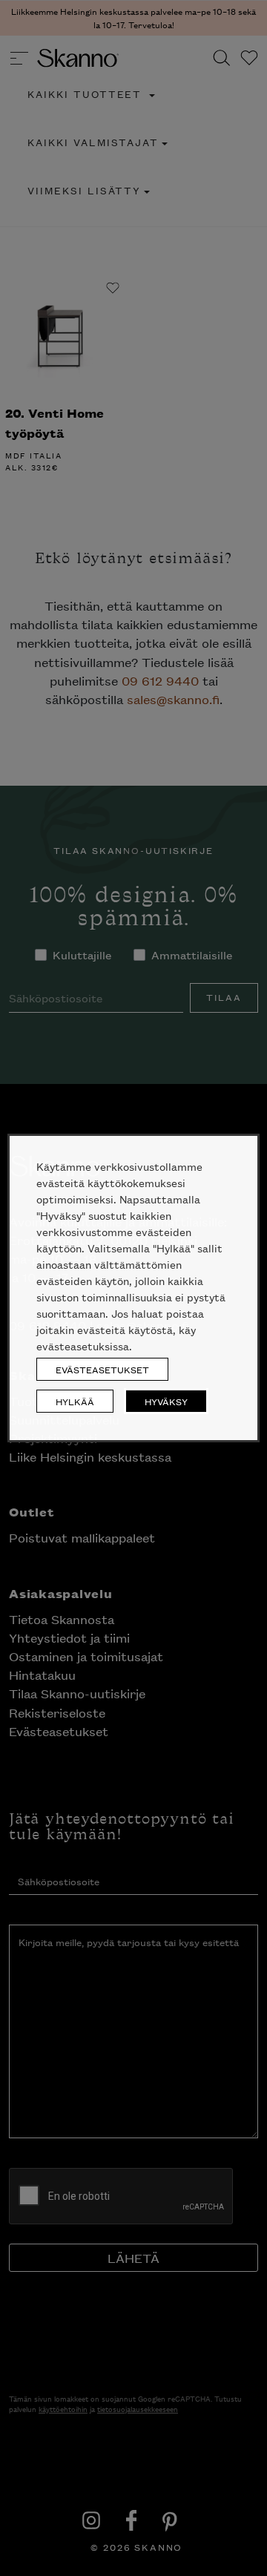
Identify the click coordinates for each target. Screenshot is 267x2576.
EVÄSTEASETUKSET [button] (102, 1369)
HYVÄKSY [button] (166, 1401)
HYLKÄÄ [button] (75, 1401)
